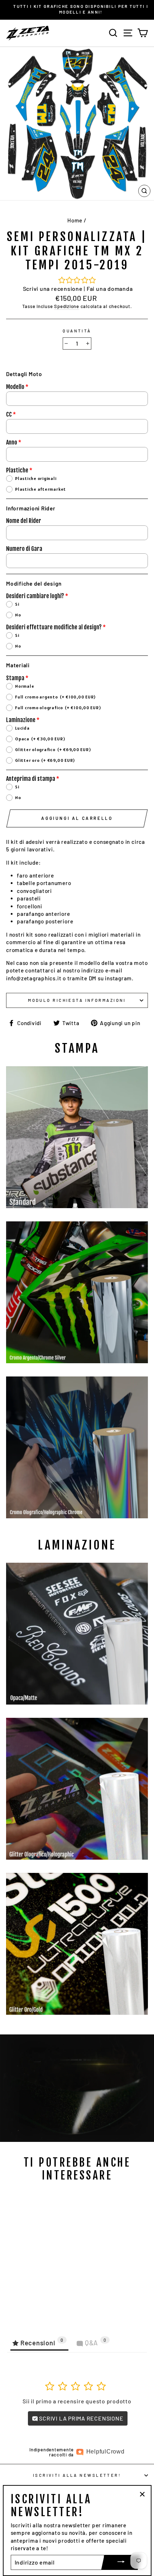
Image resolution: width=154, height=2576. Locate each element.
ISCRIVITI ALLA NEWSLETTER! (77, 2475)
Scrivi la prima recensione (81, 2418)
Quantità (77, 331)
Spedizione (67, 306)
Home (75, 220)
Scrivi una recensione (53, 289)
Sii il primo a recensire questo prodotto (77, 2401)
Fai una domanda (110, 289)
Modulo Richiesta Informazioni (77, 1000)
